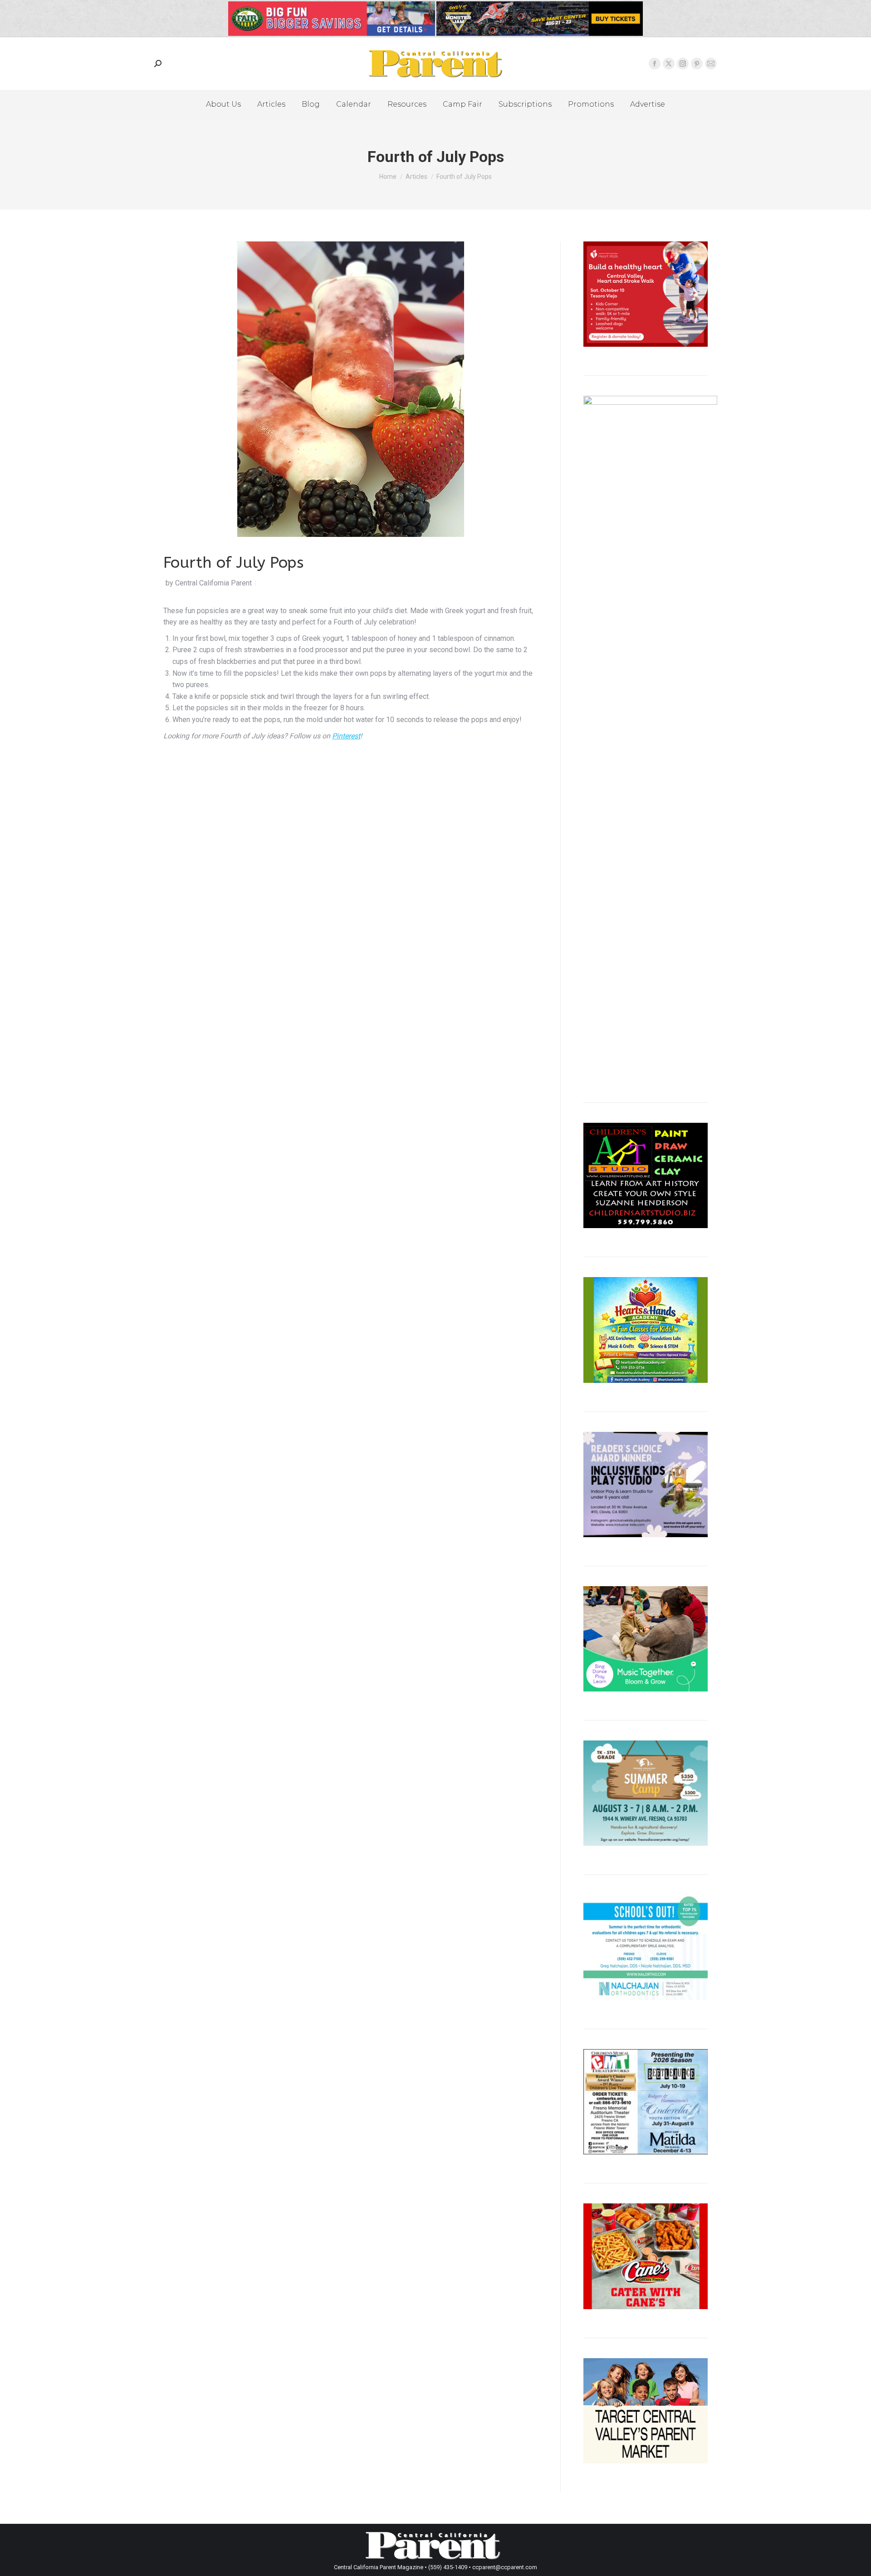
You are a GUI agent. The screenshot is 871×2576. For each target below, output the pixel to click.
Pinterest (346, 736)
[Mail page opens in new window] (711, 64)
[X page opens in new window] (669, 64)
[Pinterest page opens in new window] (697, 64)
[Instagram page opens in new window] (683, 64)
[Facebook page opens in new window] (655, 64)
